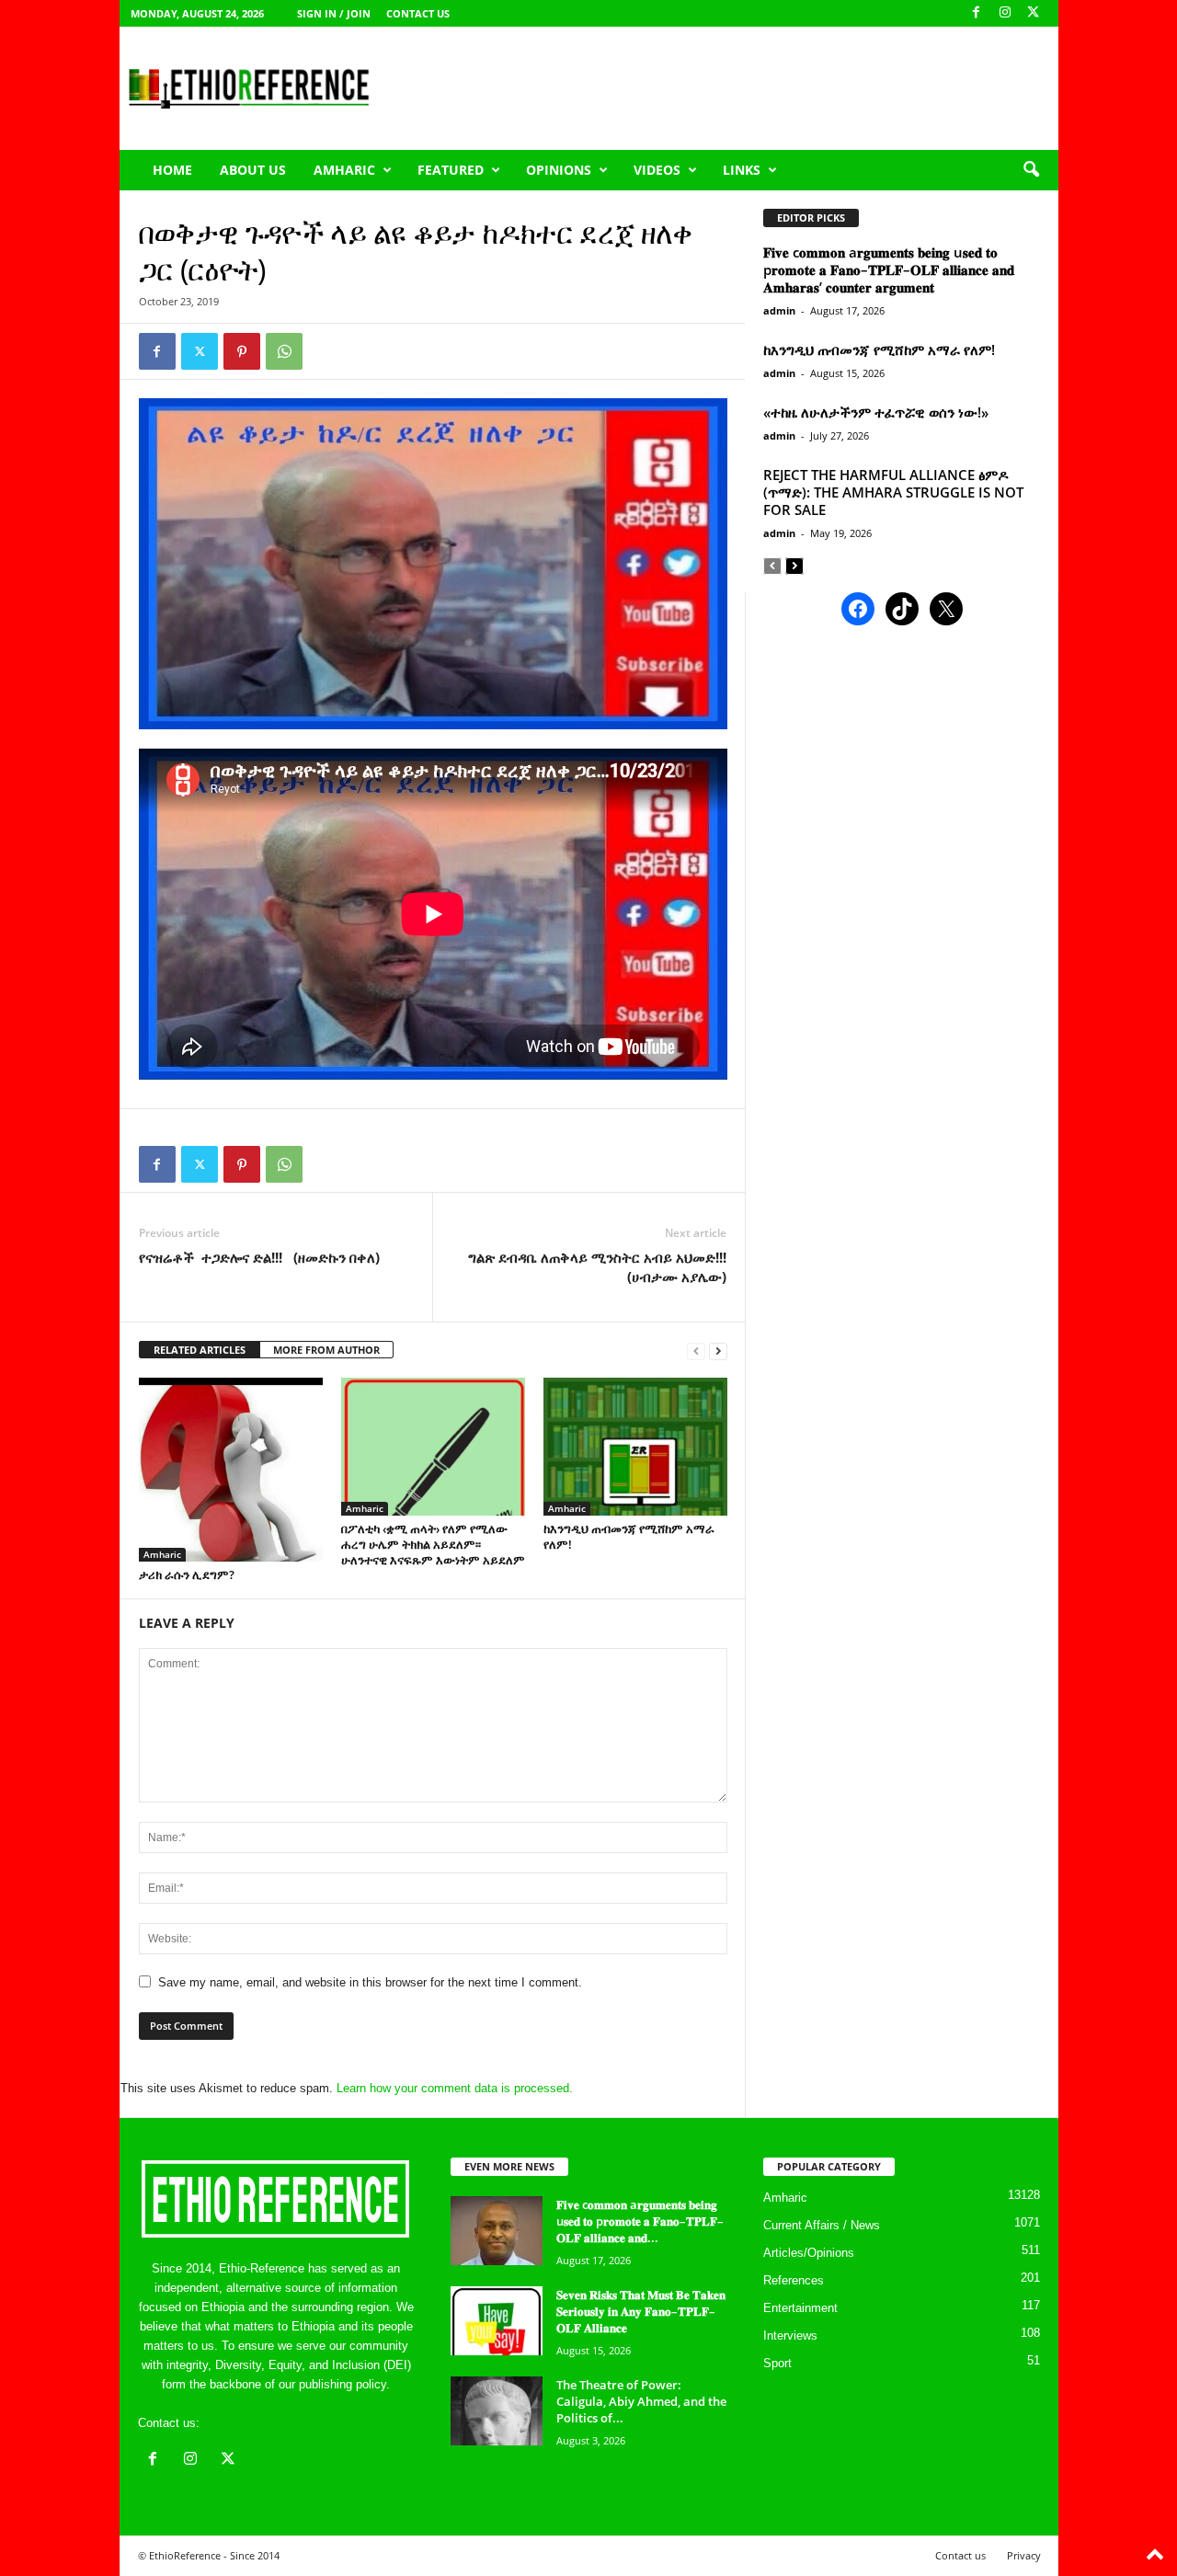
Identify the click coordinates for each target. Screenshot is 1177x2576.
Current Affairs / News (822, 2225)
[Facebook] (977, 13)
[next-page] (718, 1351)
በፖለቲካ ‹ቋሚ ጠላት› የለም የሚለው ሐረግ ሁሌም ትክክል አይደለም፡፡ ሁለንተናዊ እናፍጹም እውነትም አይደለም (433, 1544)
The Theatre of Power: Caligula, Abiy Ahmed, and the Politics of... (641, 2401)
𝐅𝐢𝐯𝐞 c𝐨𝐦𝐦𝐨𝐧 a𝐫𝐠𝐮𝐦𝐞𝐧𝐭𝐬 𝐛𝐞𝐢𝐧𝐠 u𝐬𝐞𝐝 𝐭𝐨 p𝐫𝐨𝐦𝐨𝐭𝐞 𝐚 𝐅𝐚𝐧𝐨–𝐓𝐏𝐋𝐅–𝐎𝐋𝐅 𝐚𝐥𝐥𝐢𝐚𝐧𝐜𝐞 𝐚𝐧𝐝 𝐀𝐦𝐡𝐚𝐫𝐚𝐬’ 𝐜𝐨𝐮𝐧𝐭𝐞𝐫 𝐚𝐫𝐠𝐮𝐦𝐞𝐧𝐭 (889, 269)
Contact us (418, 13)
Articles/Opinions (809, 2253)
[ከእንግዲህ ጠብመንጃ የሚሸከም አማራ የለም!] (635, 1447)
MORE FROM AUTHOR (326, 1350)
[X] (1034, 13)
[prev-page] (696, 1351)
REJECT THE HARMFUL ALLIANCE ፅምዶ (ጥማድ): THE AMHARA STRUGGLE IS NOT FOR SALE (893, 492)
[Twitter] (200, 351)
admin (779, 310)
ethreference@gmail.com (270, 2423)
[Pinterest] (242, 351)
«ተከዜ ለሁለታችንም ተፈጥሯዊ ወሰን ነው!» (876, 412)
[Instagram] (1005, 13)
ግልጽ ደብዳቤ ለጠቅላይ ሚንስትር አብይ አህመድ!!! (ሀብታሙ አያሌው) (597, 1267)
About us (253, 170)
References (794, 2280)
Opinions (559, 170)
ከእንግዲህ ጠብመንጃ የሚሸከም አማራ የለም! (629, 1536)
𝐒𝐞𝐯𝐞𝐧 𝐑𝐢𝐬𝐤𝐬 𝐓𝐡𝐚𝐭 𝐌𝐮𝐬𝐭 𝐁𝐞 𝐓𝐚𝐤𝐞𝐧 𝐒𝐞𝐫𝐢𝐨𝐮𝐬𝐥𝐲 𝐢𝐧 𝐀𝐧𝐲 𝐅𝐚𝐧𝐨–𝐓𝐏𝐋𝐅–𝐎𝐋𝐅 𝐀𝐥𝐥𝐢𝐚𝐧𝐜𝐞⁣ (641, 2311)
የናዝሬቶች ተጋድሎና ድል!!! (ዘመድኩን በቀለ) (259, 1257)
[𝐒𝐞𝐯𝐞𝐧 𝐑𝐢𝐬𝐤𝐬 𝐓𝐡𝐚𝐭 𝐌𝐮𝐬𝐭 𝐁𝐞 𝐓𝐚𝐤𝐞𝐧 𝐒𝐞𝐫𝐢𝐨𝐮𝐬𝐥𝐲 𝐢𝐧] (497, 2321)
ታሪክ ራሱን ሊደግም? (187, 1574)
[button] (1031, 170)
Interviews (790, 2336)
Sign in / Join (334, 13)
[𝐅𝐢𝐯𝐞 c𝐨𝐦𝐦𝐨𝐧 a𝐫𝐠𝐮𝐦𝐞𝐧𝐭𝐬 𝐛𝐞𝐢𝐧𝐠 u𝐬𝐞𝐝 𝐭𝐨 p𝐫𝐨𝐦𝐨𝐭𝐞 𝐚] (497, 2231)
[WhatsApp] (284, 351)
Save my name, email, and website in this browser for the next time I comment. (370, 1982)
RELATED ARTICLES (200, 1350)
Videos (657, 170)
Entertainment (800, 2308)
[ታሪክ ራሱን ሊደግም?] (231, 1470)
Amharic (344, 170)
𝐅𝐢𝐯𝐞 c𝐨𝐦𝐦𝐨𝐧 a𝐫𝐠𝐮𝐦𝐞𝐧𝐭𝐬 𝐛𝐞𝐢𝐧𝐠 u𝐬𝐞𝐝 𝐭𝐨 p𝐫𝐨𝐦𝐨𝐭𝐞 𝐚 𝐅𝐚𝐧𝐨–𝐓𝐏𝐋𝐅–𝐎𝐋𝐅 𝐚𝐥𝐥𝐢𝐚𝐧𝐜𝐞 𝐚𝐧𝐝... (640, 2221)
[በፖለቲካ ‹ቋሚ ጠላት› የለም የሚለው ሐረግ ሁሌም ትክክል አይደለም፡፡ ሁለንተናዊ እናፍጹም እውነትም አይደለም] (433, 1447)
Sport (777, 2363)
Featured (451, 170)
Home (172, 170)
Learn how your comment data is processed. (455, 2088)
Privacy (1024, 2555)
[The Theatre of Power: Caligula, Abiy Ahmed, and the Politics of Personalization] (497, 2411)
